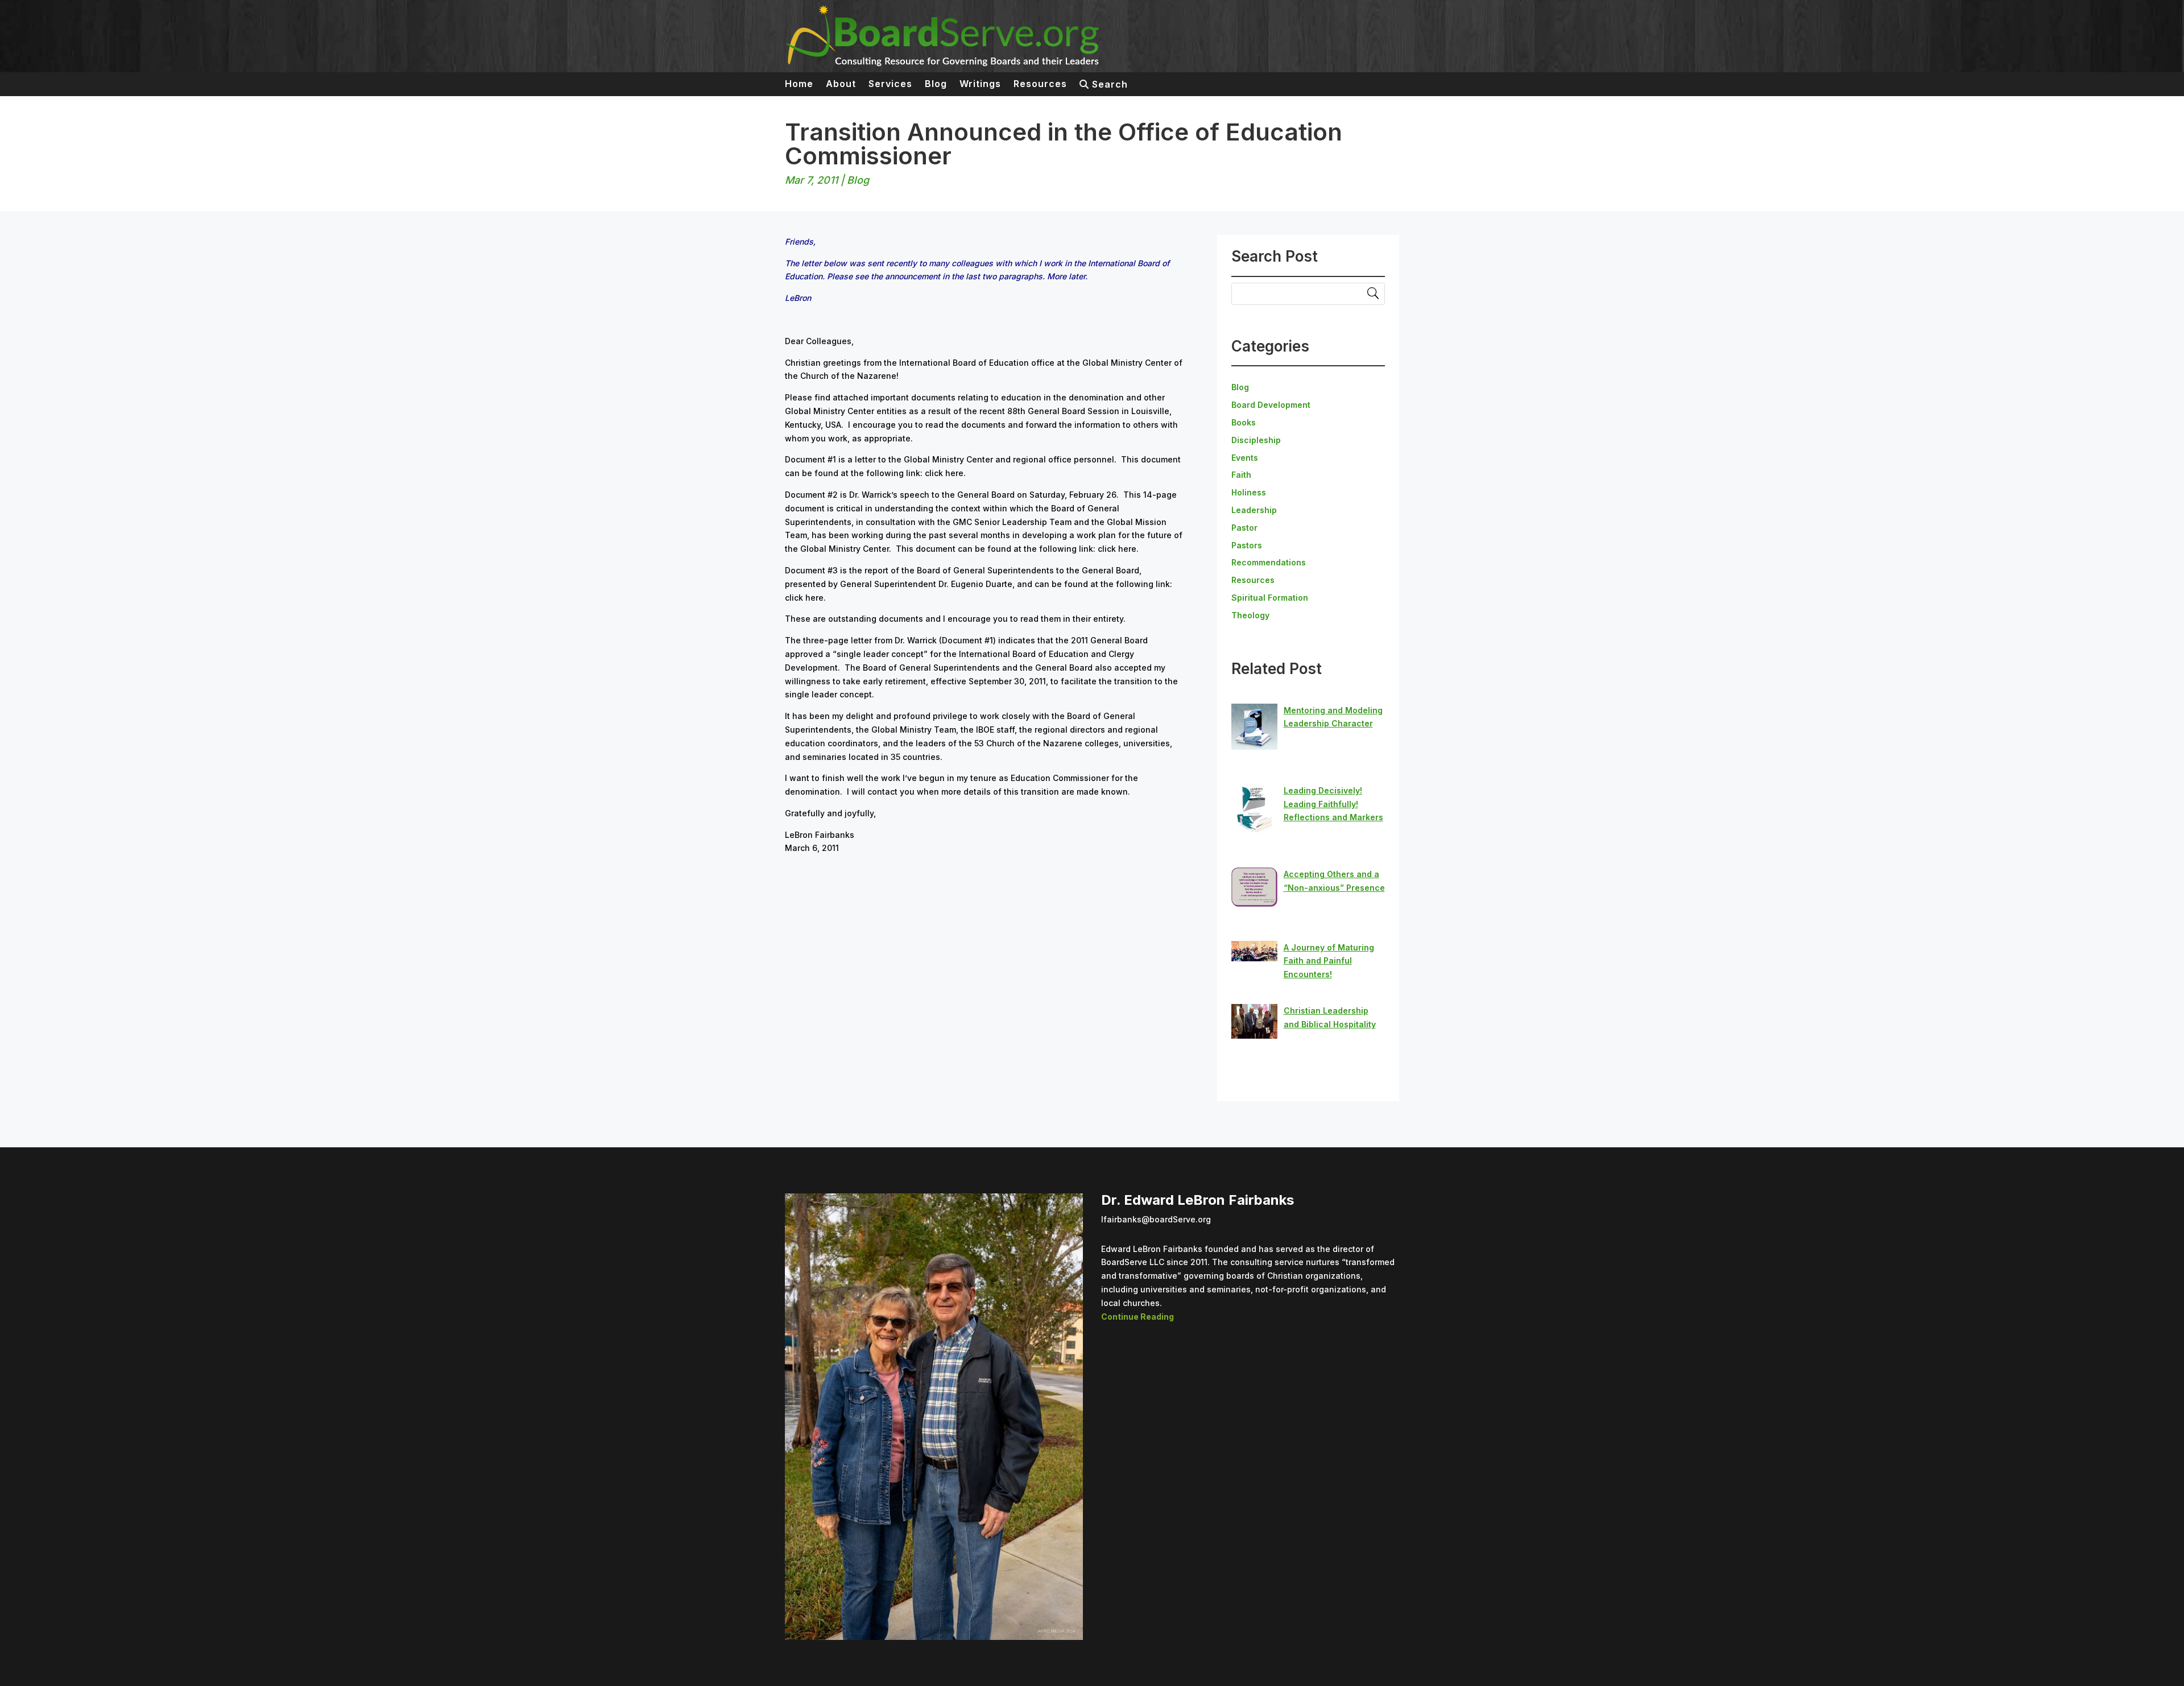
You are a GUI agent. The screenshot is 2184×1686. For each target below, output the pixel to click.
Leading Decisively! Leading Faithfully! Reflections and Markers (1333, 804)
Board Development (1271, 405)
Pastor (1244, 528)
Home (799, 84)
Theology (1250, 615)
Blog (936, 84)
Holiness (1249, 492)
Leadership (1254, 510)
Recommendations (1269, 562)
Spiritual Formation (1270, 598)
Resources (1040, 84)
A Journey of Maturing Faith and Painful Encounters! (1329, 961)
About (841, 84)
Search (1108, 85)
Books (1244, 422)
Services (890, 84)
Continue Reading (1137, 1317)
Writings (980, 84)
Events (1245, 458)
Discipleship (1256, 440)
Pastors (1247, 545)
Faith (1241, 475)
